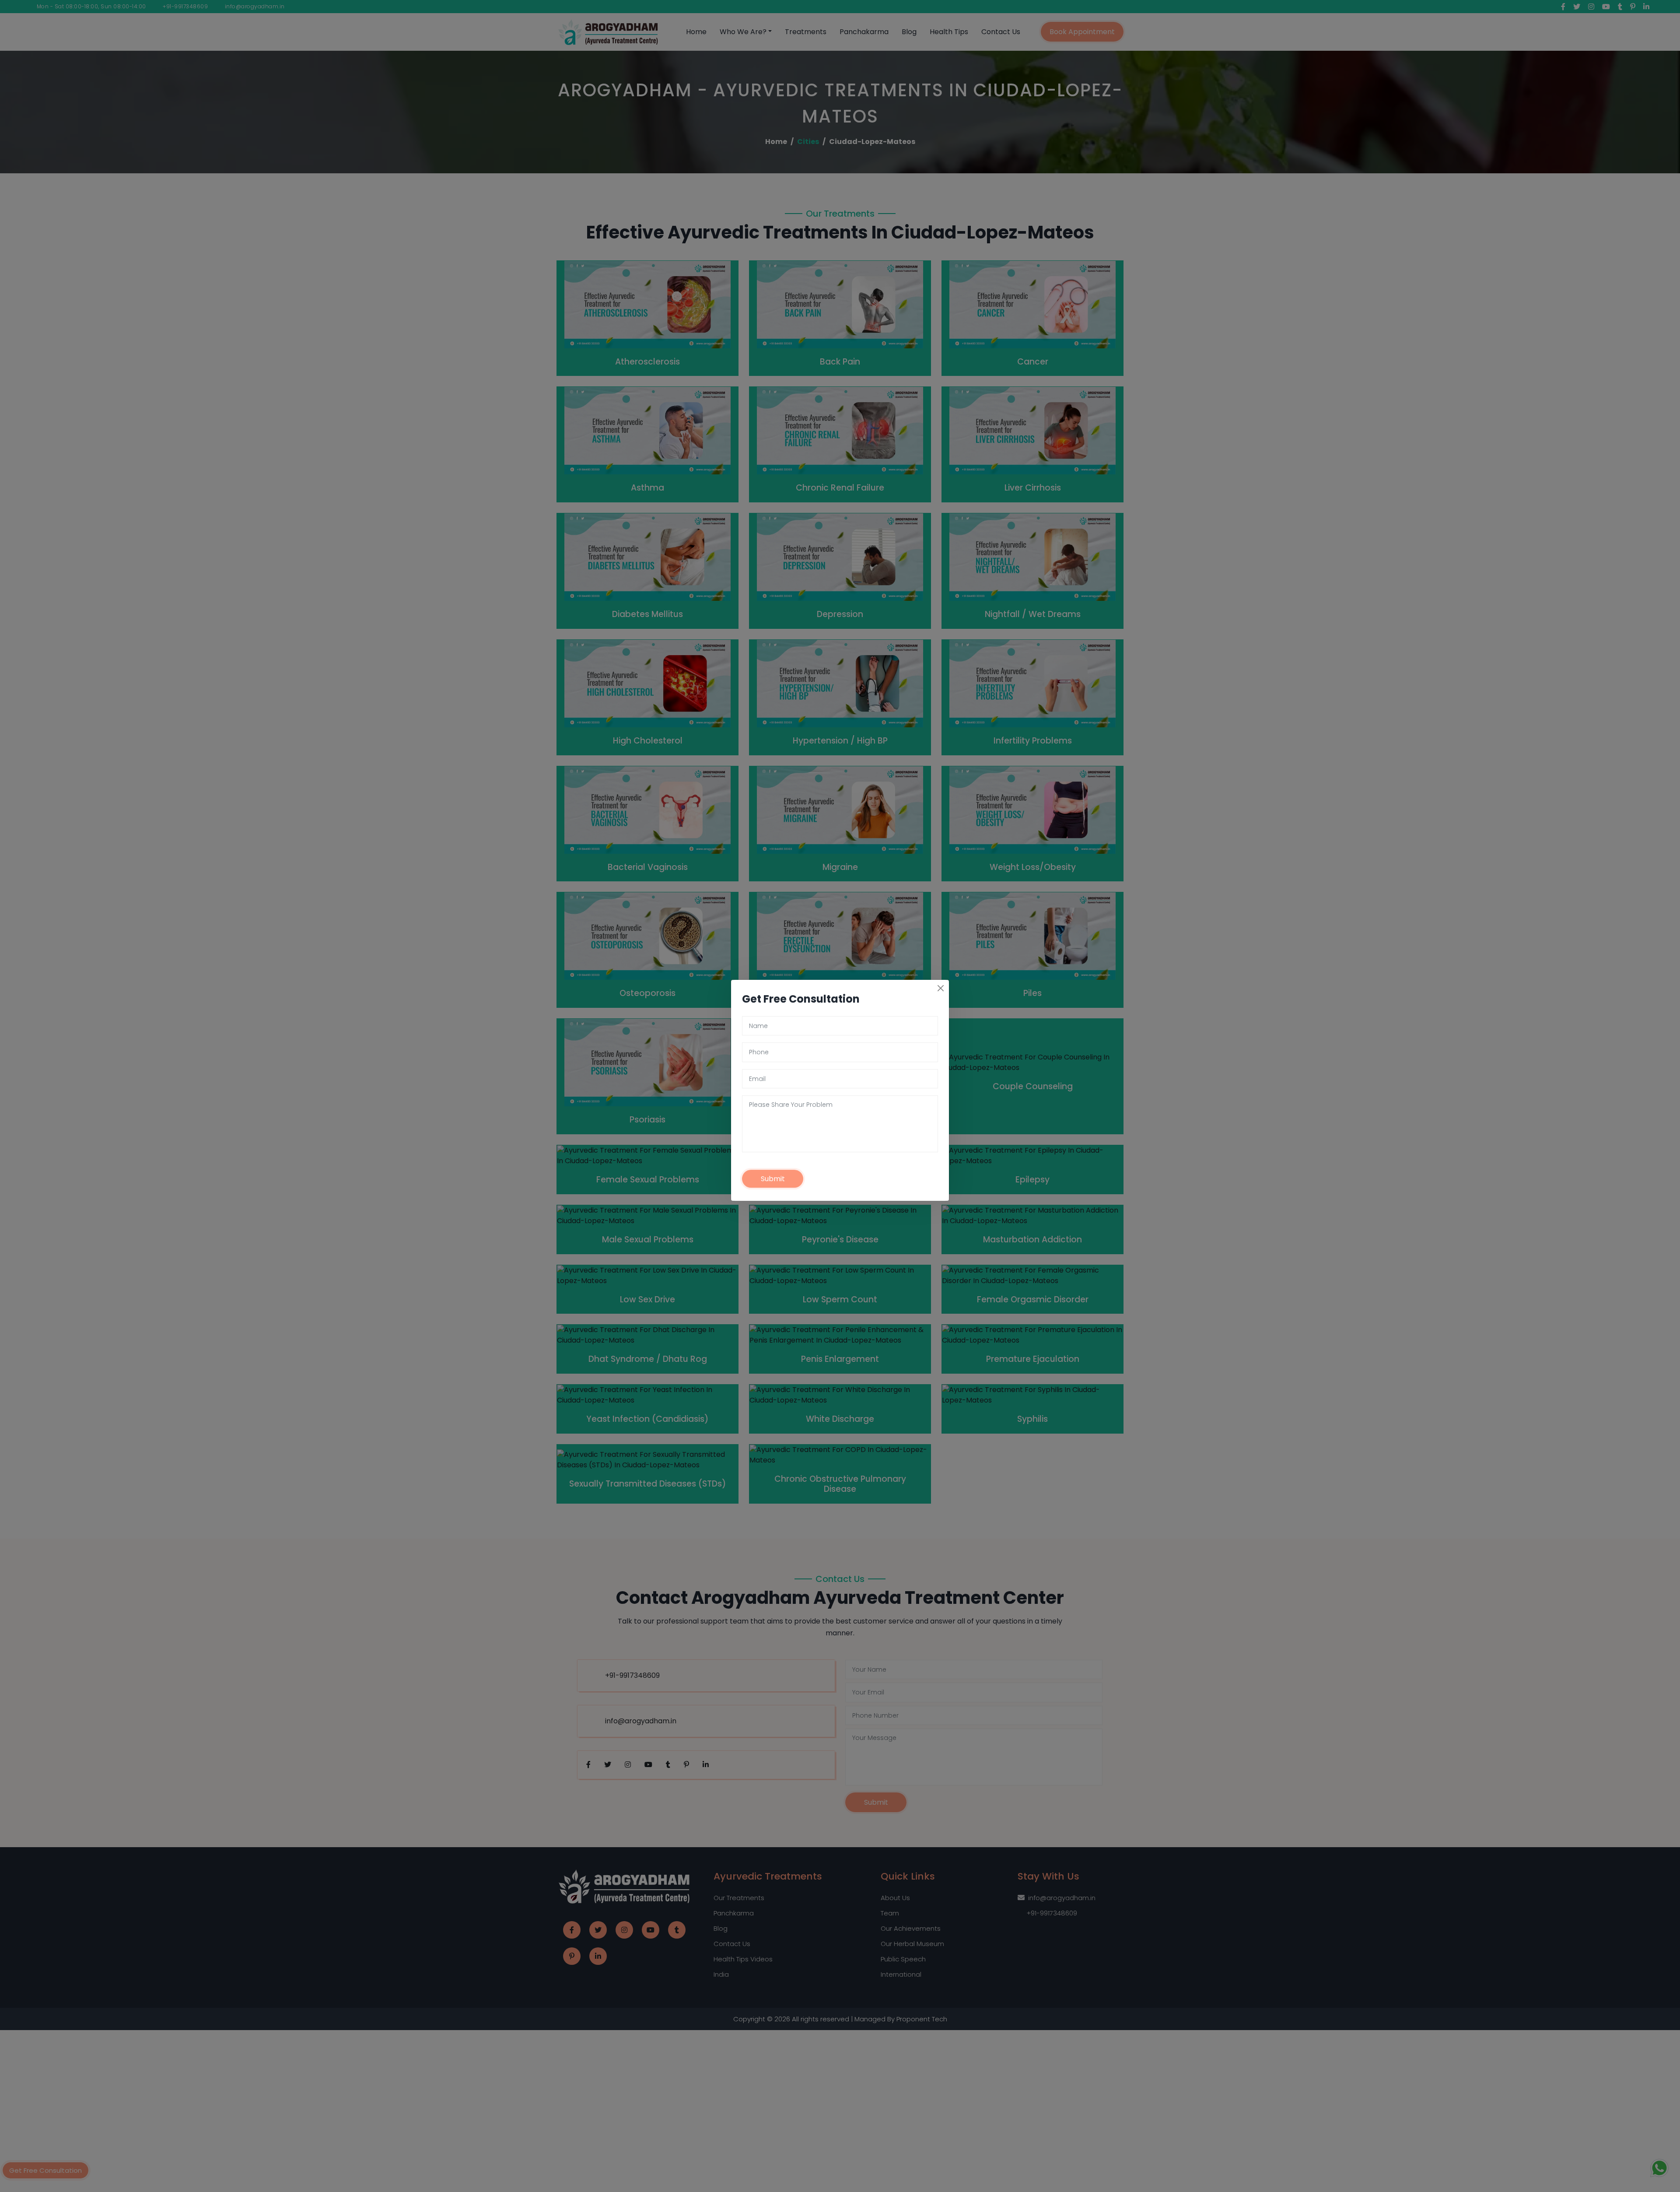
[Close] (941, 994)
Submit (773, 1184)
